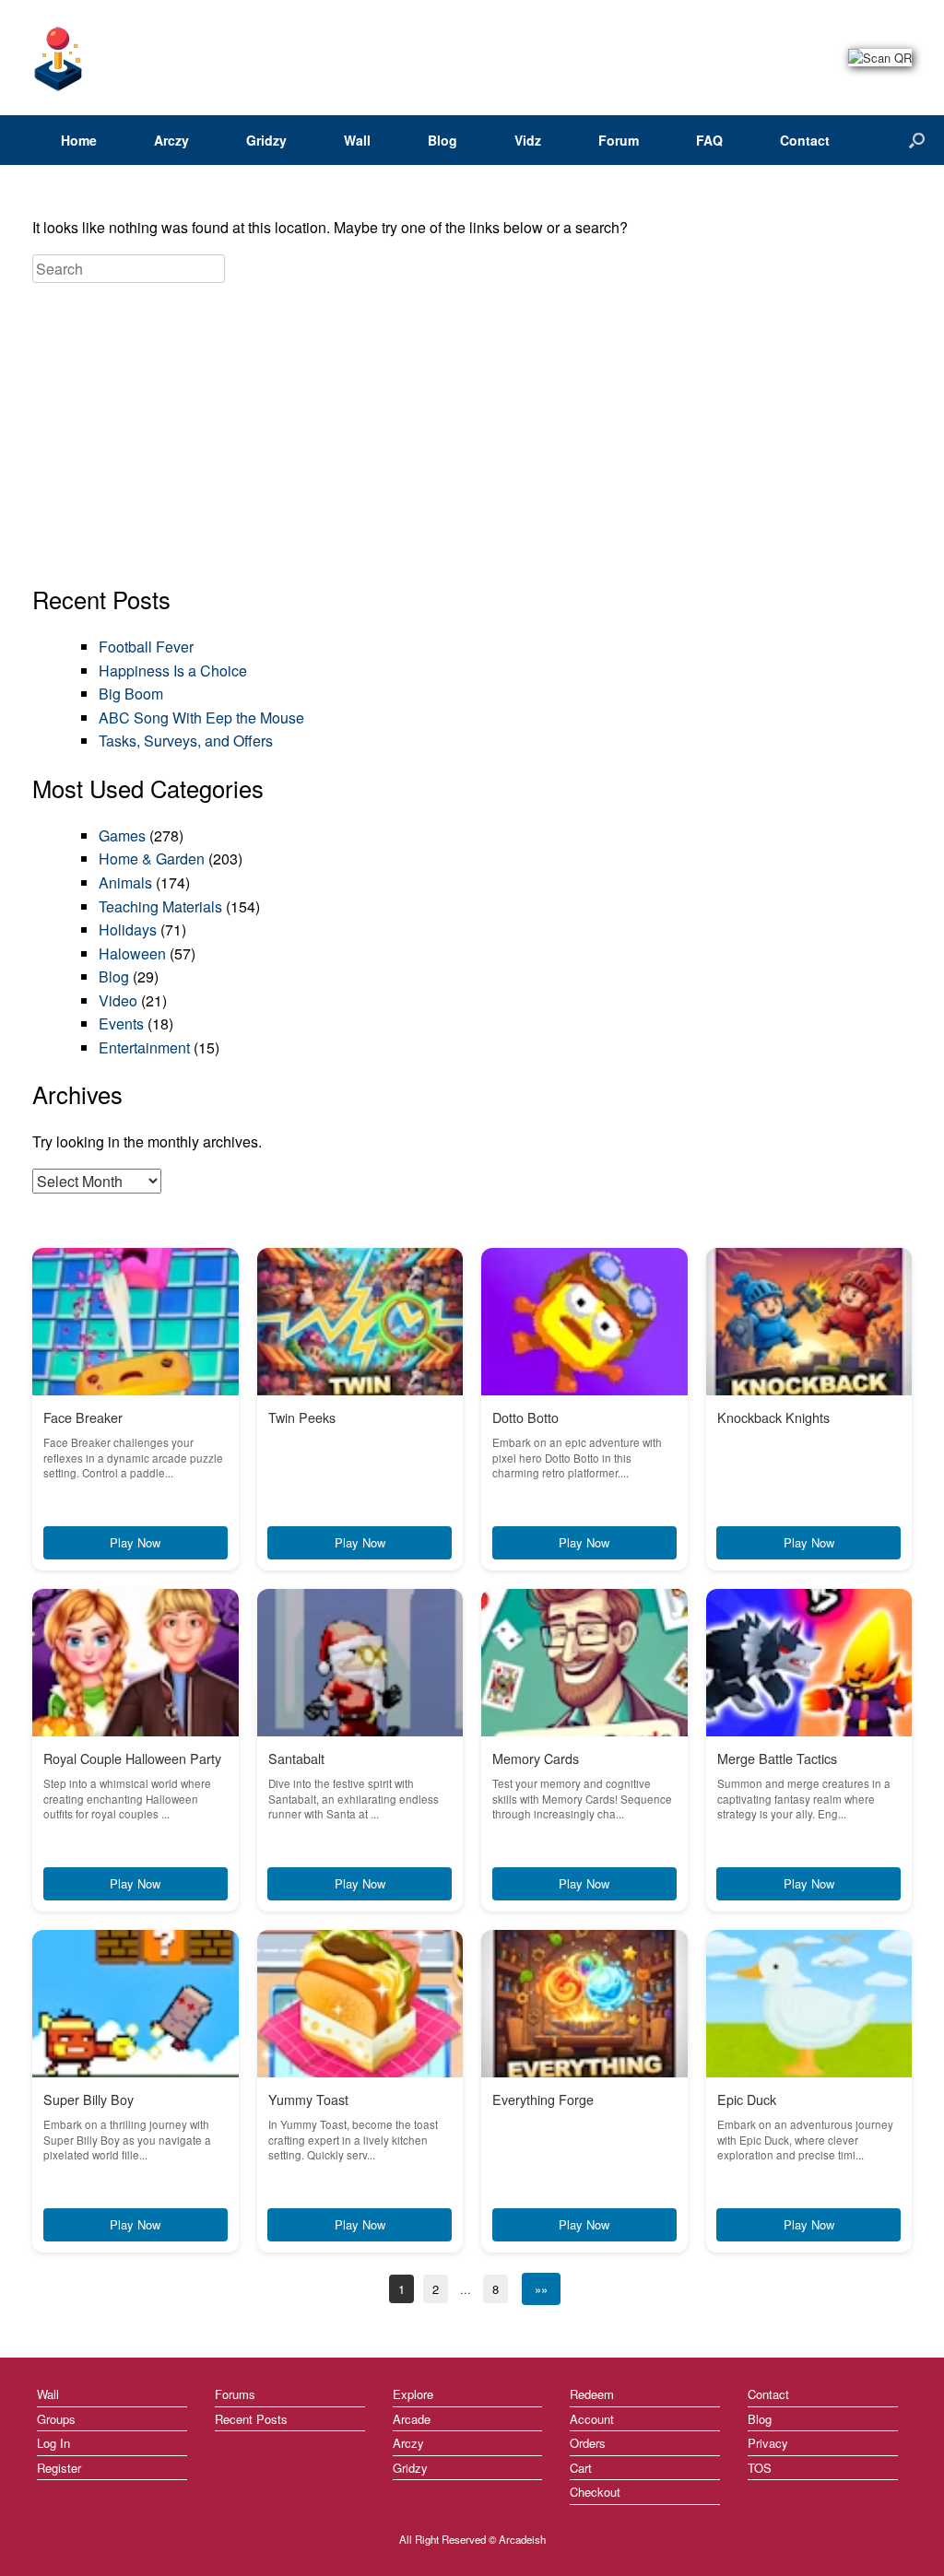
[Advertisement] (472, 435)
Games (122, 835)
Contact (805, 140)
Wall (357, 140)
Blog (442, 140)
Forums (235, 2394)
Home (79, 140)
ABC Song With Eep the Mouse (201, 718)
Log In (53, 2443)
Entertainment (144, 1047)
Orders (588, 2443)
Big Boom (131, 694)
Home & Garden (152, 859)
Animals (125, 882)
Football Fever (146, 647)
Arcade (412, 2419)
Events (121, 1023)
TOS (760, 2468)
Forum (619, 140)
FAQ (709, 140)
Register (59, 2468)
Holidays (128, 929)
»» (541, 2289)
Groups (56, 2419)
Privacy (768, 2443)
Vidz (528, 140)
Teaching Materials (160, 906)
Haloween (132, 953)
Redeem (592, 2394)
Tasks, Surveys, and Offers (186, 741)
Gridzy (266, 140)
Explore (413, 2394)
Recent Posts (251, 2419)
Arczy (171, 140)
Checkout (595, 2492)
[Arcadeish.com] (59, 58)
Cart (581, 2468)
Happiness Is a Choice (173, 670)
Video (118, 1000)
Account (592, 2419)
